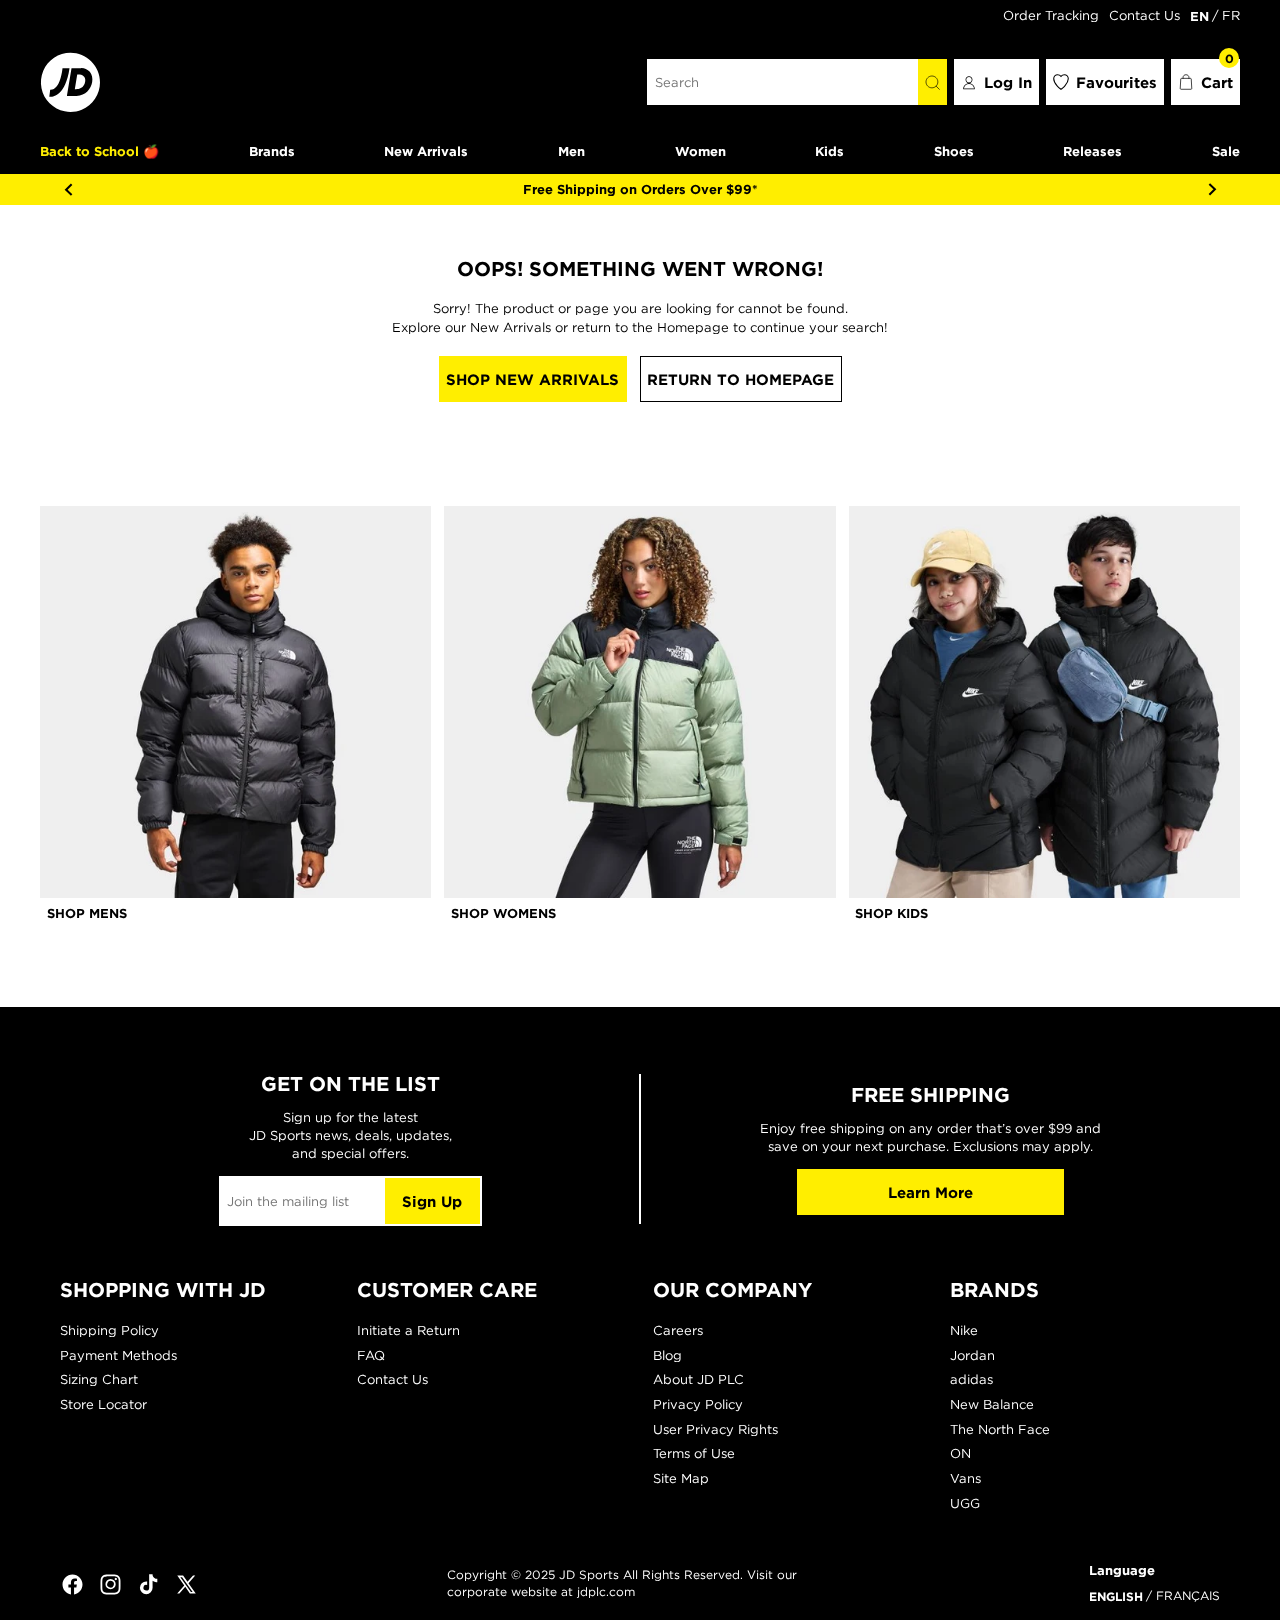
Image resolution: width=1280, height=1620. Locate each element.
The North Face (1000, 1429)
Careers (678, 1330)
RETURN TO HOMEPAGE (740, 379)
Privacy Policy (698, 1404)
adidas (971, 1379)
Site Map (681, 1478)
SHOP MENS (87, 913)
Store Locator (103, 1404)
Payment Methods (118, 1355)
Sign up (432, 1201)
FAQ (371, 1355)
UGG (965, 1503)
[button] (1206, 82)
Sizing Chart (99, 1379)
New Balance (992, 1404)
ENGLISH (1116, 1596)
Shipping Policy (109, 1330)
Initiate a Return (408, 1330)
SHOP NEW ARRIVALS (532, 379)
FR (1231, 15)
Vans (965, 1478)
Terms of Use (694, 1453)
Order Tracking (1051, 15)
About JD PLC (698, 1379)
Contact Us (1144, 15)
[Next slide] (1212, 189)
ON (960, 1453)
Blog (667, 1355)
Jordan (972, 1355)
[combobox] (782, 82)
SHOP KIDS (891, 913)
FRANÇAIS (1188, 1595)
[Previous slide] (68, 189)
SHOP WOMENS (503, 913)
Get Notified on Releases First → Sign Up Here (969, 189)
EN (1199, 16)
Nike (964, 1330)
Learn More (930, 1192)
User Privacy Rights (715, 1429)
